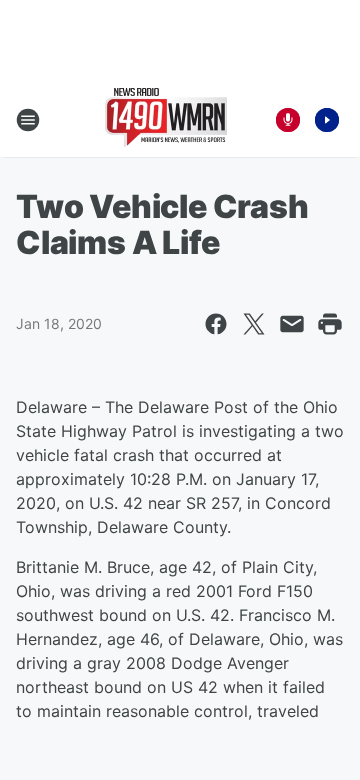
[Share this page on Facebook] (216, 324)
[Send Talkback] (288, 120)
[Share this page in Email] (292, 324)
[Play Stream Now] (327, 120)
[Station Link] (166, 120)
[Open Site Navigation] (28, 120)
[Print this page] (330, 324)
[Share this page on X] (254, 324)
